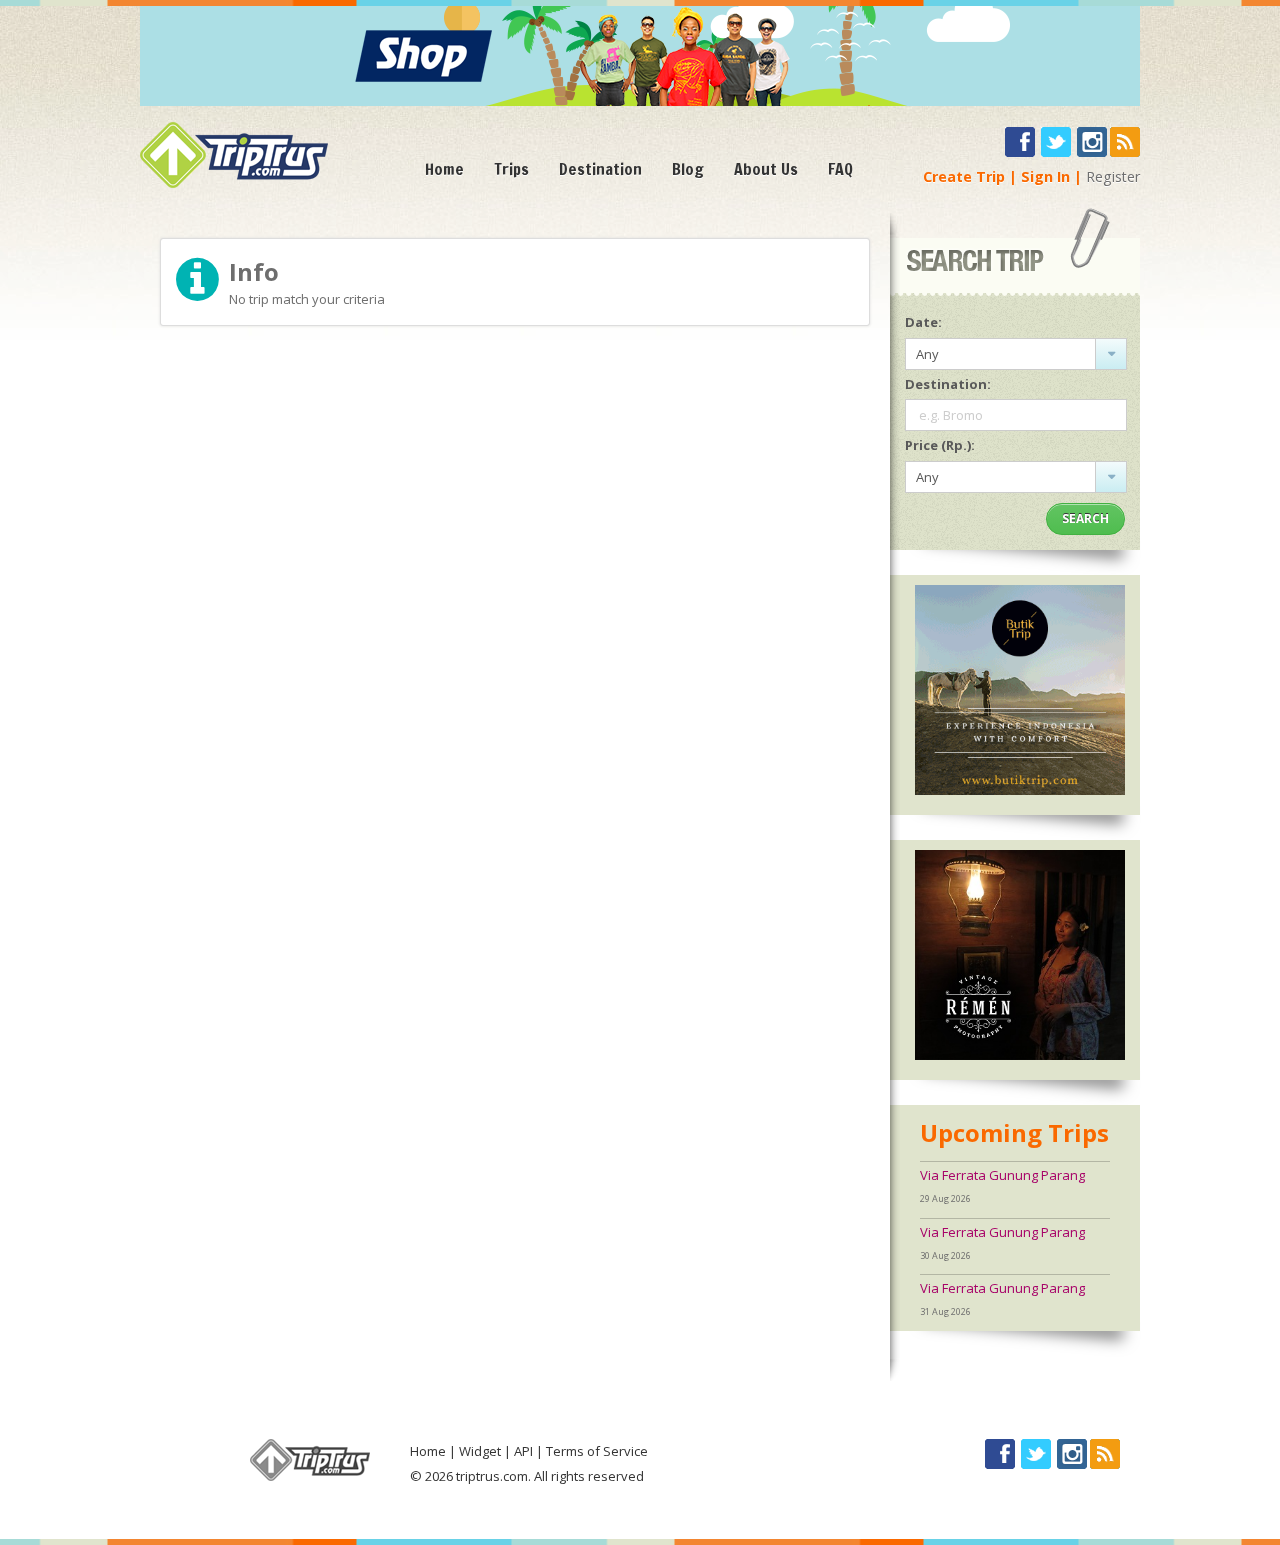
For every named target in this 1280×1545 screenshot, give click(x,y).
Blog (688, 169)
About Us (766, 169)
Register (1113, 176)
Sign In (1045, 176)
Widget (480, 1451)
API (523, 1451)
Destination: (948, 384)
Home (444, 169)
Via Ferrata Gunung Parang (1002, 1175)
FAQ (840, 169)
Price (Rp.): (940, 445)
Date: (923, 322)
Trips (511, 169)
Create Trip (964, 176)
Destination (600, 169)
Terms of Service (597, 1451)
